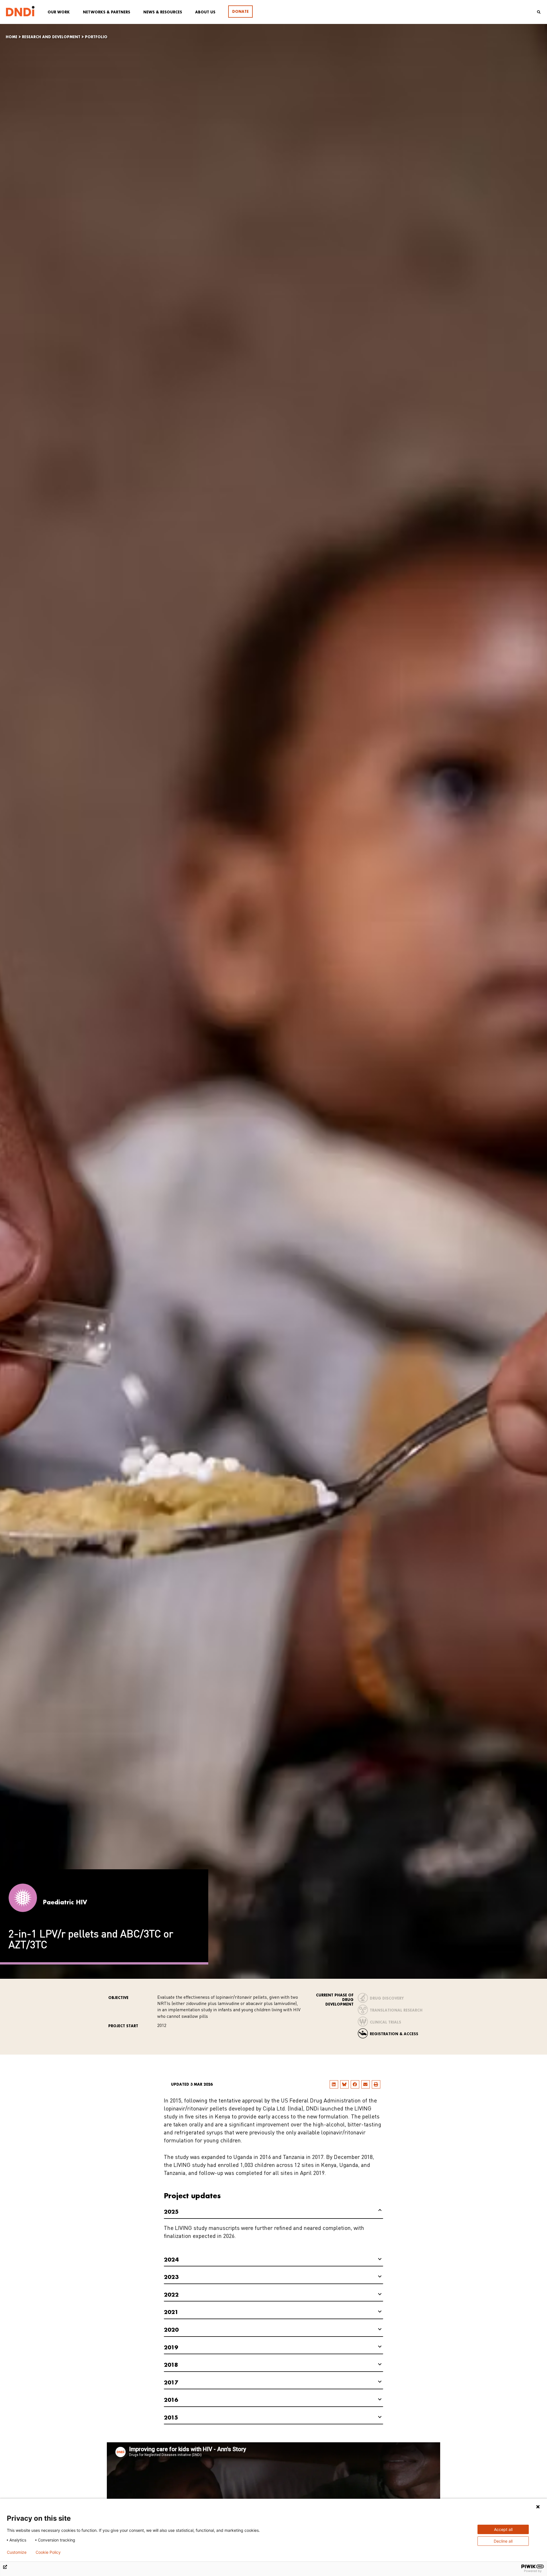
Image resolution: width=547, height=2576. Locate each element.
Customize (17, 2552)
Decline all (503, 2541)
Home (12, 37)
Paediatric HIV (65, 1902)
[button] (334, 2084)
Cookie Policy (48, 2552)
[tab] (273, 2212)
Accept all (503, 2529)
